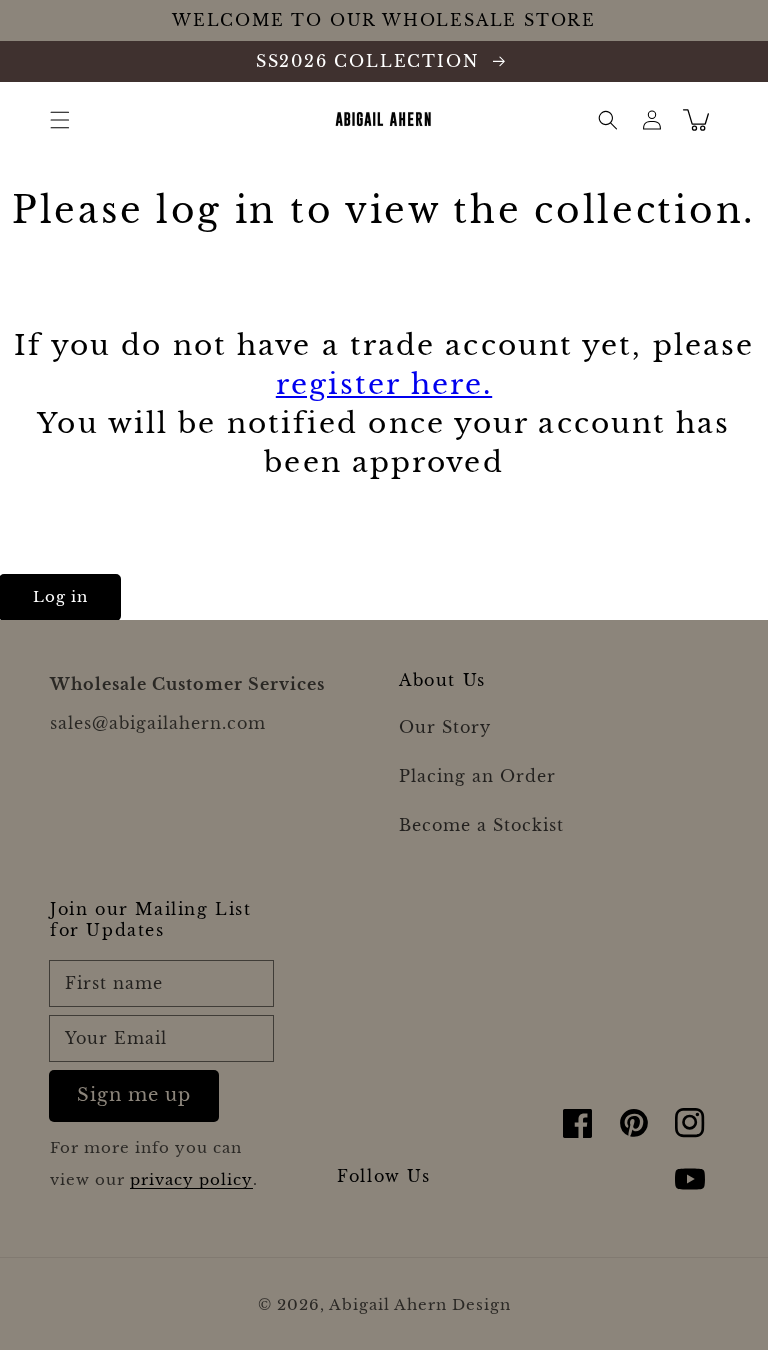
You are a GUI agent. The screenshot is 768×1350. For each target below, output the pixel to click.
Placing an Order (477, 776)
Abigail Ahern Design (420, 1304)
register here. (384, 384)
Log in (60, 596)
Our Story (445, 727)
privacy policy (191, 1179)
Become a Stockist (481, 825)
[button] (60, 120)
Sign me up (134, 1095)
